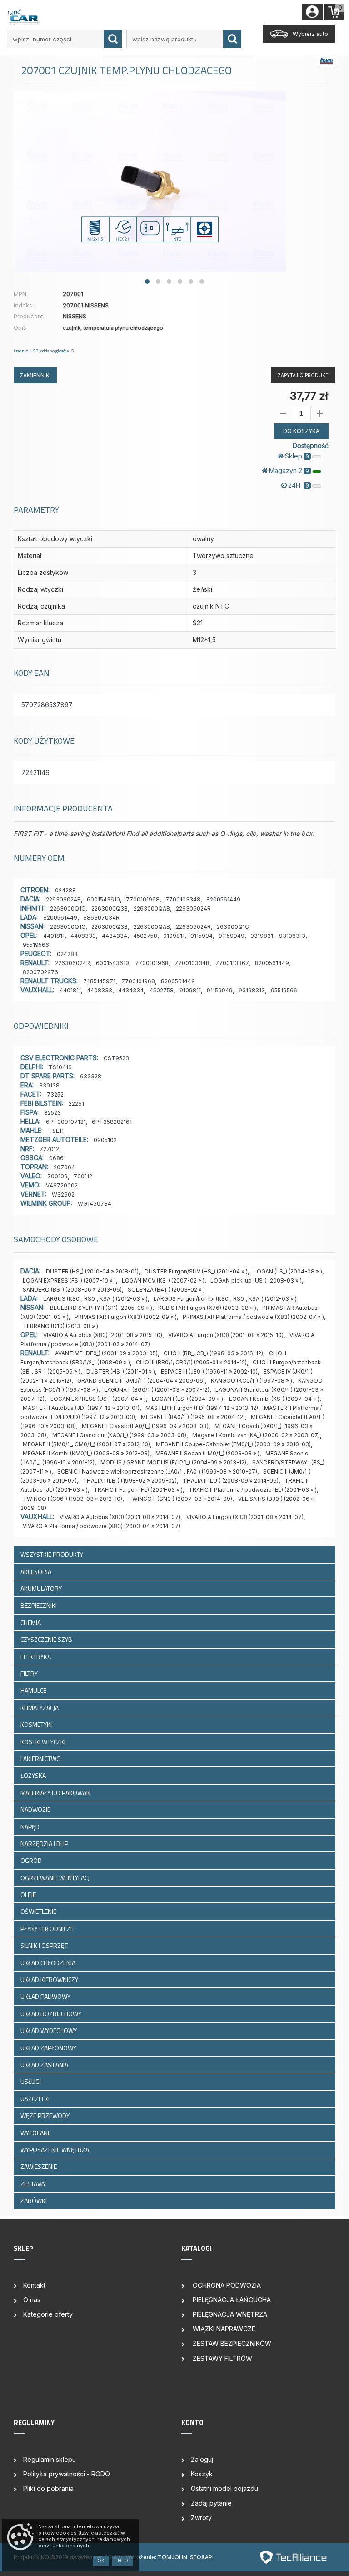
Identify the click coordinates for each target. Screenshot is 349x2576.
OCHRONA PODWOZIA (226, 2285)
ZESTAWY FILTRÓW (222, 2358)
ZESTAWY (34, 2184)
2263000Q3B (110, 908)
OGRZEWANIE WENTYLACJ (56, 1878)
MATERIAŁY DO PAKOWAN (56, 1793)
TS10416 (60, 1067)
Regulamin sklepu (50, 2459)
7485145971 (99, 981)
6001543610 (103, 899)
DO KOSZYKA (301, 431)
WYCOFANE (36, 2133)
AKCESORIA (37, 1572)
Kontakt (34, 2285)
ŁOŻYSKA (34, 1775)
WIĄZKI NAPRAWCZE (223, 2329)
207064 (64, 1167)
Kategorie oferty (48, 2314)
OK (101, 2561)
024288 (65, 890)
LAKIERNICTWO (41, 1758)
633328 (91, 1076)
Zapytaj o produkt (303, 375)
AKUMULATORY (42, 1588)
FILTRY (30, 1673)
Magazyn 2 (289, 470)
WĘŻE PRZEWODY (46, 2116)
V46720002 (62, 1185)
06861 (57, 1158)
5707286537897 (47, 705)
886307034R (101, 918)
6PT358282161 (112, 1122)
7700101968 (143, 899)
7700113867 (232, 963)
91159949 (232, 936)
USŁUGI (31, 2081)
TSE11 (56, 1131)
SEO (196, 2557)
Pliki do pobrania (48, 2488)
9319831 (262, 936)
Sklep (297, 456)
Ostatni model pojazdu (224, 2488)
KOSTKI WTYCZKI (44, 1742)
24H (299, 485)
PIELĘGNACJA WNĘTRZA (229, 2314)
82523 (52, 1113)
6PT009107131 (66, 1122)
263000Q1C (233, 927)
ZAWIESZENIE (39, 2166)
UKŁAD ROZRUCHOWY (52, 2014)
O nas (32, 2300)
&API (207, 2557)
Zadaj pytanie (211, 2503)
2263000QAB (152, 908)
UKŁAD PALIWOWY (46, 1996)
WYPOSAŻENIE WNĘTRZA (55, 2150)
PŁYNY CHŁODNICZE (48, 1929)
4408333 (83, 936)
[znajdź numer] (113, 39)
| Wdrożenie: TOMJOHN (156, 2557)
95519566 (36, 945)
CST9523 (116, 1058)
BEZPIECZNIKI (39, 1605)
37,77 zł (309, 396)
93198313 (292, 936)
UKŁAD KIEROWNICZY (50, 1980)
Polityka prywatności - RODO (67, 2474)
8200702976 (40, 972)
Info (122, 2561)
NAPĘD (31, 1827)
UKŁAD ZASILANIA (45, 2065)
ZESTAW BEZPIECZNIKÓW (231, 2343)
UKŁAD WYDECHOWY (49, 2030)
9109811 (174, 936)
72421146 (35, 772)
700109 (57, 1176)
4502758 (145, 936)
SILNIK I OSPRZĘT (45, 1945)
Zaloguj (202, 2459)
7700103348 (183, 899)
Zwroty (201, 2518)
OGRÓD (32, 1860)
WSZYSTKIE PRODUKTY (52, 1554)
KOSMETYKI (37, 1724)
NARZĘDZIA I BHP (45, 1844)
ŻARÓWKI (34, 2201)
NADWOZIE (36, 1809)
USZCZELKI (36, 2099)
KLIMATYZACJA (40, 1708)
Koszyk (202, 2474)
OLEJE (29, 1894)
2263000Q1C (68, 908)
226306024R (63, 899)
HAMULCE (34, 1690)
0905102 (105, 1140)
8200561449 (223, 899)
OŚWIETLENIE (39, 1911)
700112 (83, 1176)
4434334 (115, 936)
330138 (49, 1085)
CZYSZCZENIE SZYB (47, 1639)
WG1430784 (95, 1204)
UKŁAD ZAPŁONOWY (49, 2048)
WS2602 (63, 1195)
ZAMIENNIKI (35, 375)
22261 (76, 1104)
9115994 (202, 936)
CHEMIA (31, 1623)
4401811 (54, 936)
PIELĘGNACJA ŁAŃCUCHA (231, 2300)
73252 (55, 1094)
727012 (49, 1149)
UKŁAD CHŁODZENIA (49, 1963)
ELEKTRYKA (36, 1657)
